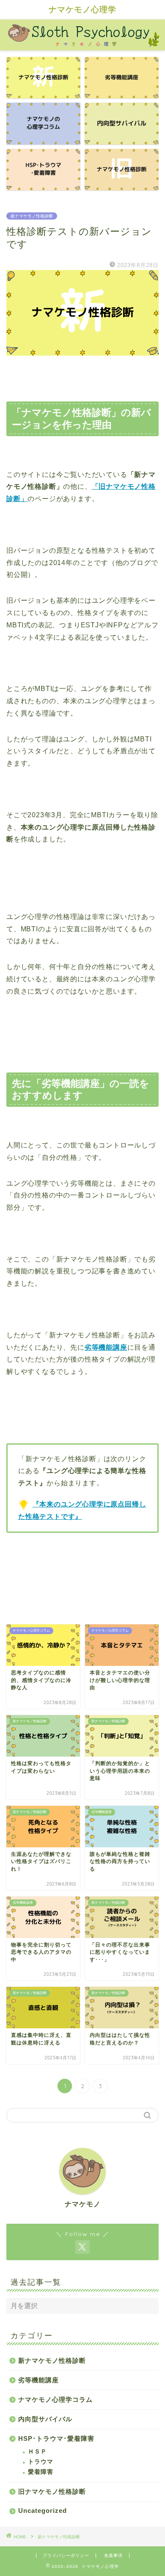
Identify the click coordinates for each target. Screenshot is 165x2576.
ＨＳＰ (37, 2452)
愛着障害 (41, 2472)
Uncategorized (43, 2511)
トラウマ (41, 2462)
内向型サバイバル (45, 2419)
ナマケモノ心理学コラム (55, 2399)
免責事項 (113, 2555)
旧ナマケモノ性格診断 (52, 2491)
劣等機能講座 (38, 2380)
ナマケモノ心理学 (82, 9)
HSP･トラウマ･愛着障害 (56, 2438)
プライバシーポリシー (66, 2555)
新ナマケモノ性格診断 (32, 216)
